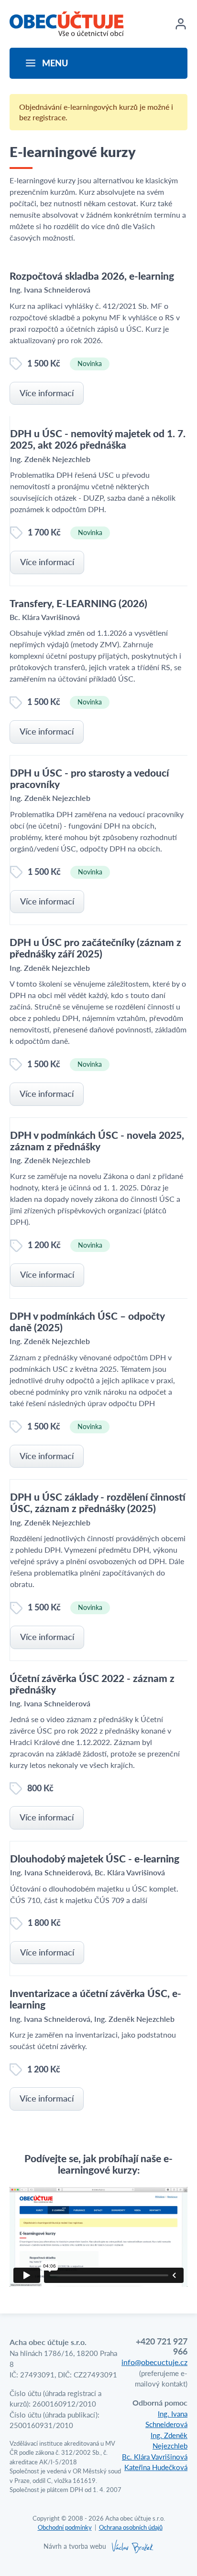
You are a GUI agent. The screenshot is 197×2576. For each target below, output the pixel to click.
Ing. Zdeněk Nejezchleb (169, 2440)
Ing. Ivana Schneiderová (166, 2419)
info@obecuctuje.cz (154, 2362)
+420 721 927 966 (162, 2346)
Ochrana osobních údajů (131, 2527)
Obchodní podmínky (65, 2527)
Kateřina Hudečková (156, 2467)
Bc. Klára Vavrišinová (155, 2456)
